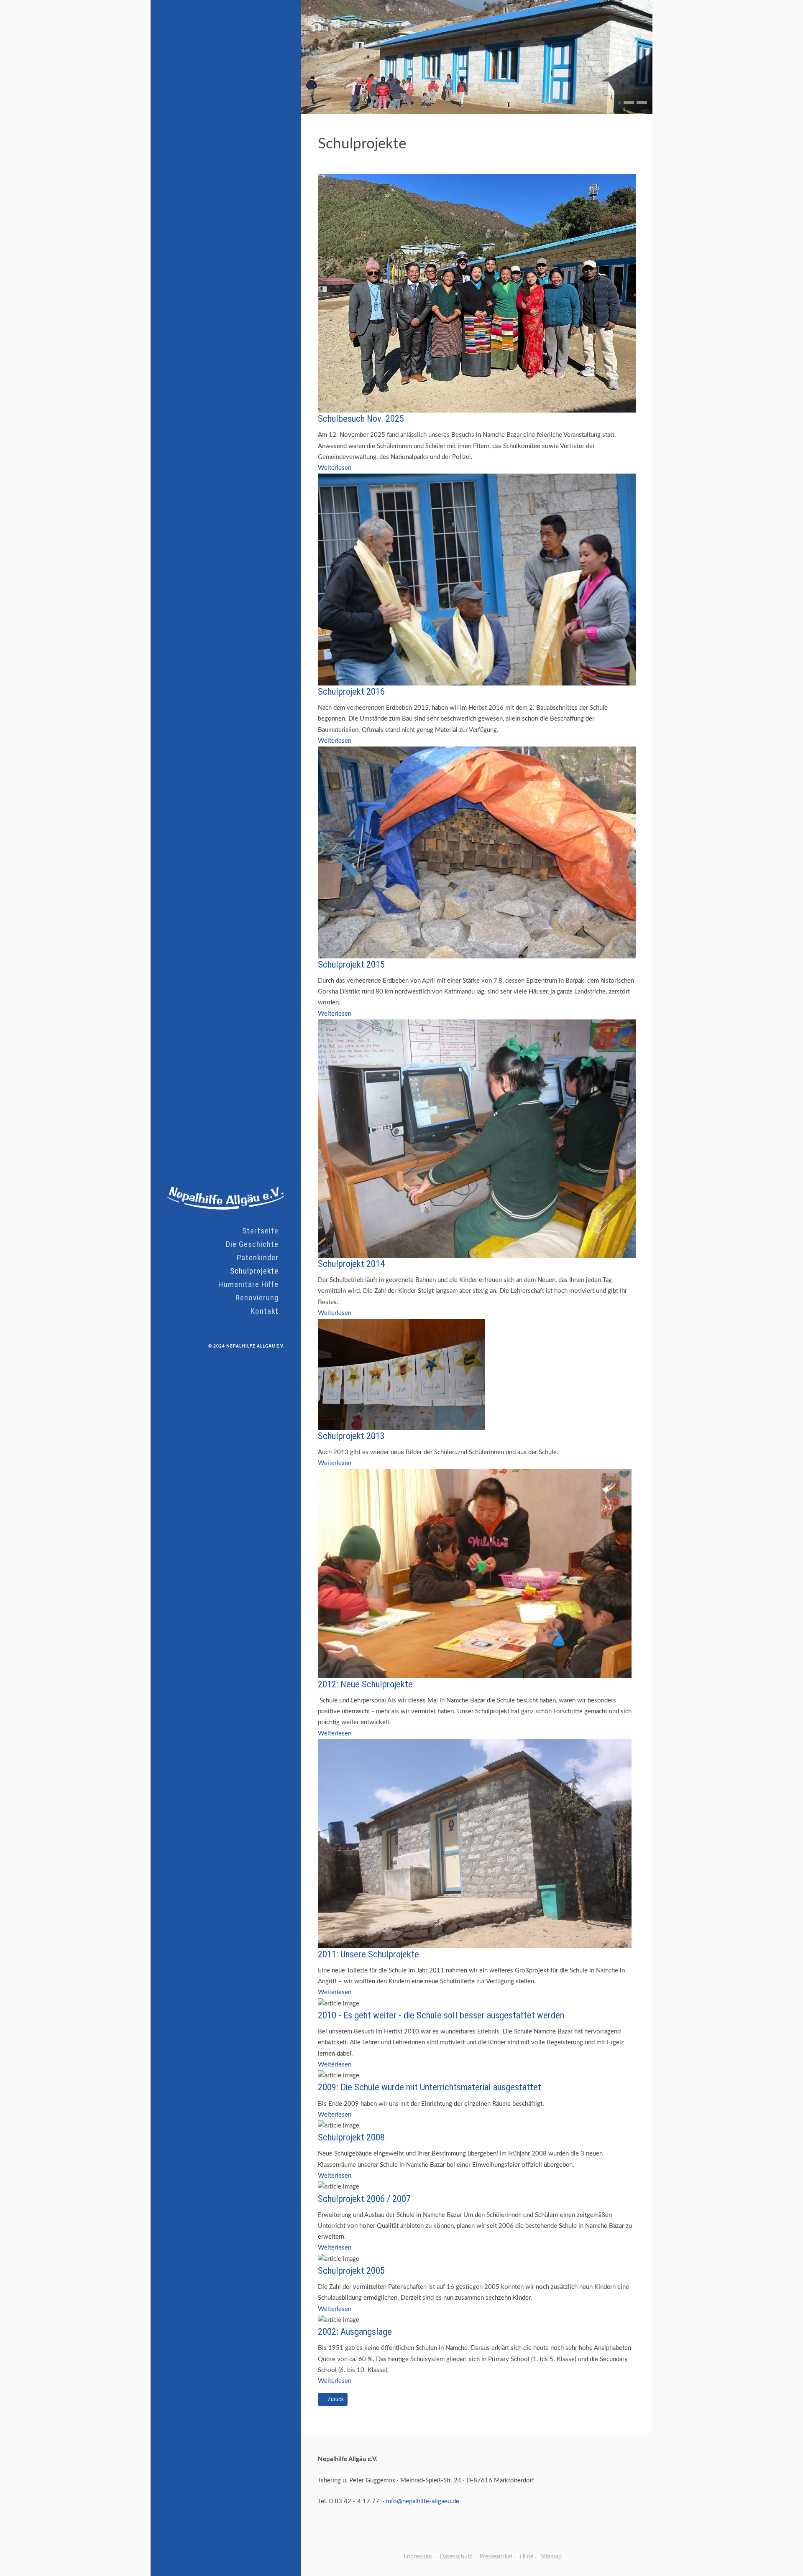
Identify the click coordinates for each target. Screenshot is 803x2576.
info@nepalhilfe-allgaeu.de (423, 2501)
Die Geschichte (252, 1244)
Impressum (418, 2557)
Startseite (260, 1231)
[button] (619, 102)
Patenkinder (258, 1257)
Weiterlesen (335, 468)
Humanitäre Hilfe (248, 1284)
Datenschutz (456, 2557)
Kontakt (265, 1311)
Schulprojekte (254, 1271)
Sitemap (551, 2557)
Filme (526, 2557)
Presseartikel (496, 2557)
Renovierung (257, 1298)
